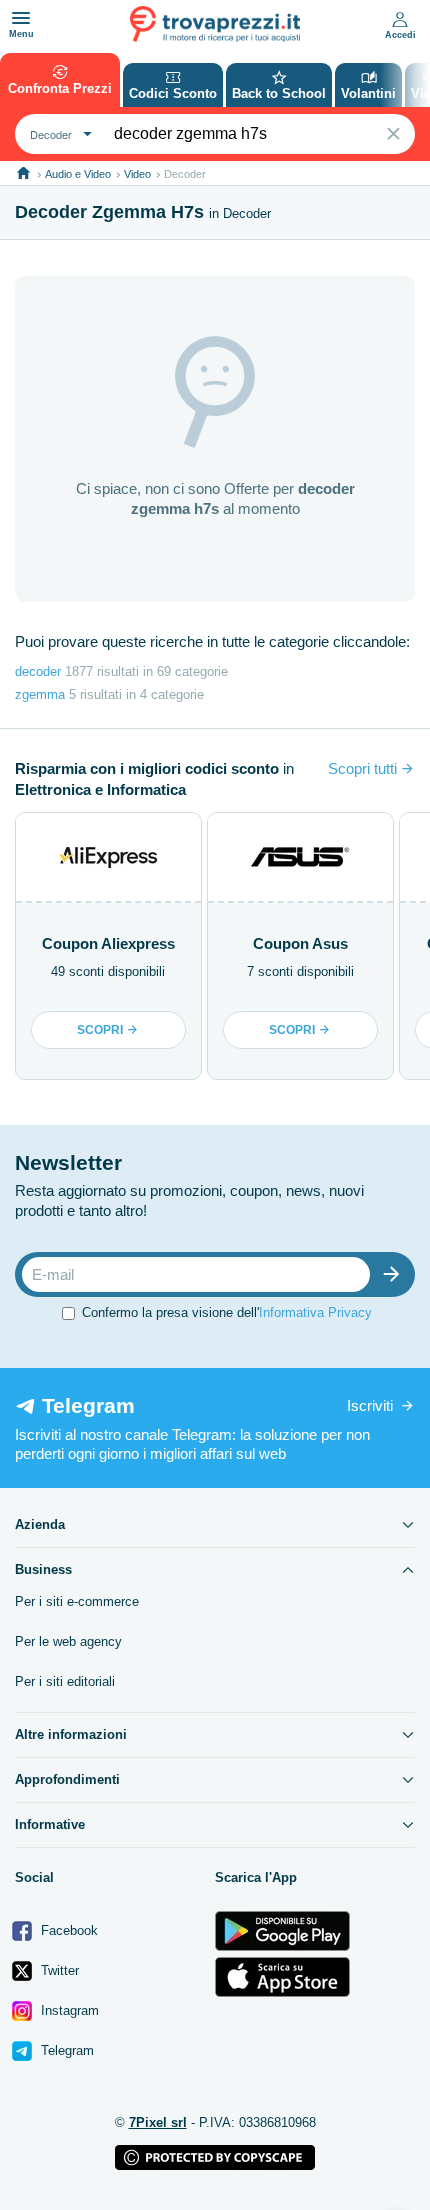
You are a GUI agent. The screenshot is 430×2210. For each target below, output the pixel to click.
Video (137, 174)
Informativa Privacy (315, 1312)
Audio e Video (78, 174)
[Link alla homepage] (23, 173)
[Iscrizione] (396, 1274)
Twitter (58, 1970)
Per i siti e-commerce (77, 1601)
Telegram (65, 2050)
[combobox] (58, 134)
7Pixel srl (158, 2122)
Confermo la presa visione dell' (227, 1312)
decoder (38, 671)
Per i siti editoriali (65, 1681)
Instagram (68, 2010)
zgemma (40, 694)
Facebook (67, 1930)
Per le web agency (68, 1641)
